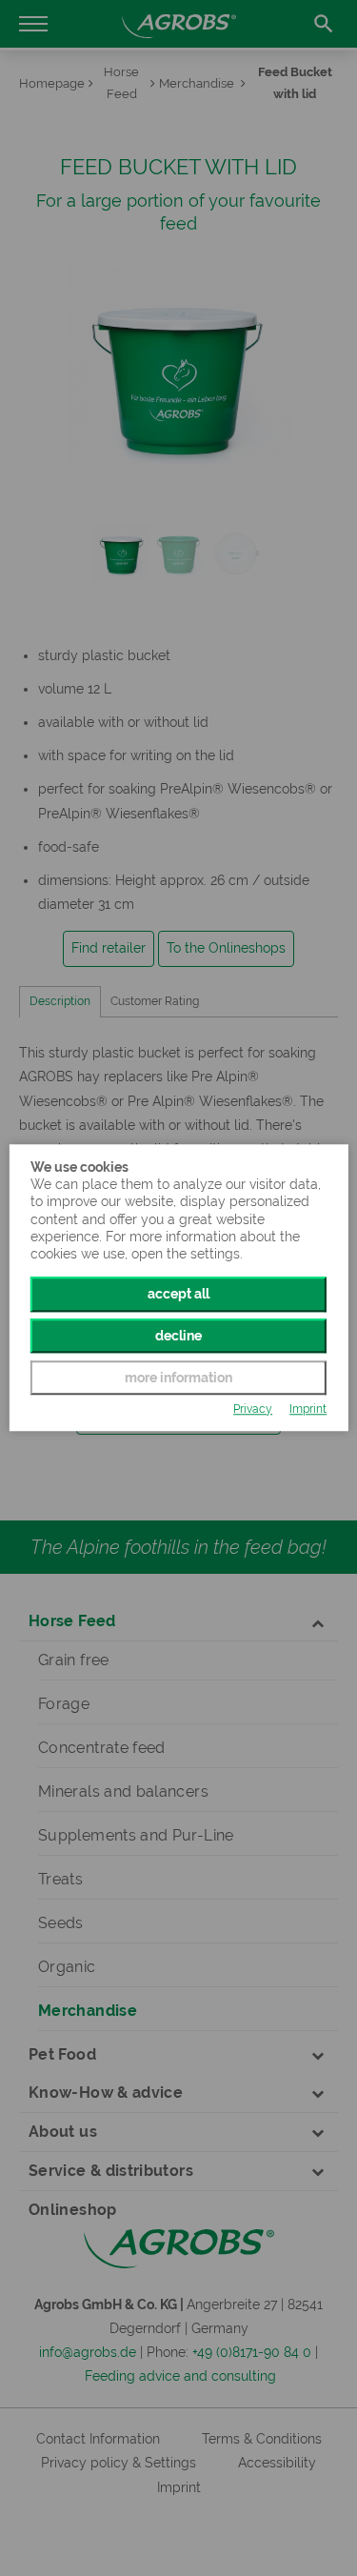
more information (178, 1378)
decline (178, 1336)
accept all (178, 1294)
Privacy (253, 1409)
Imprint (308, 1409)
